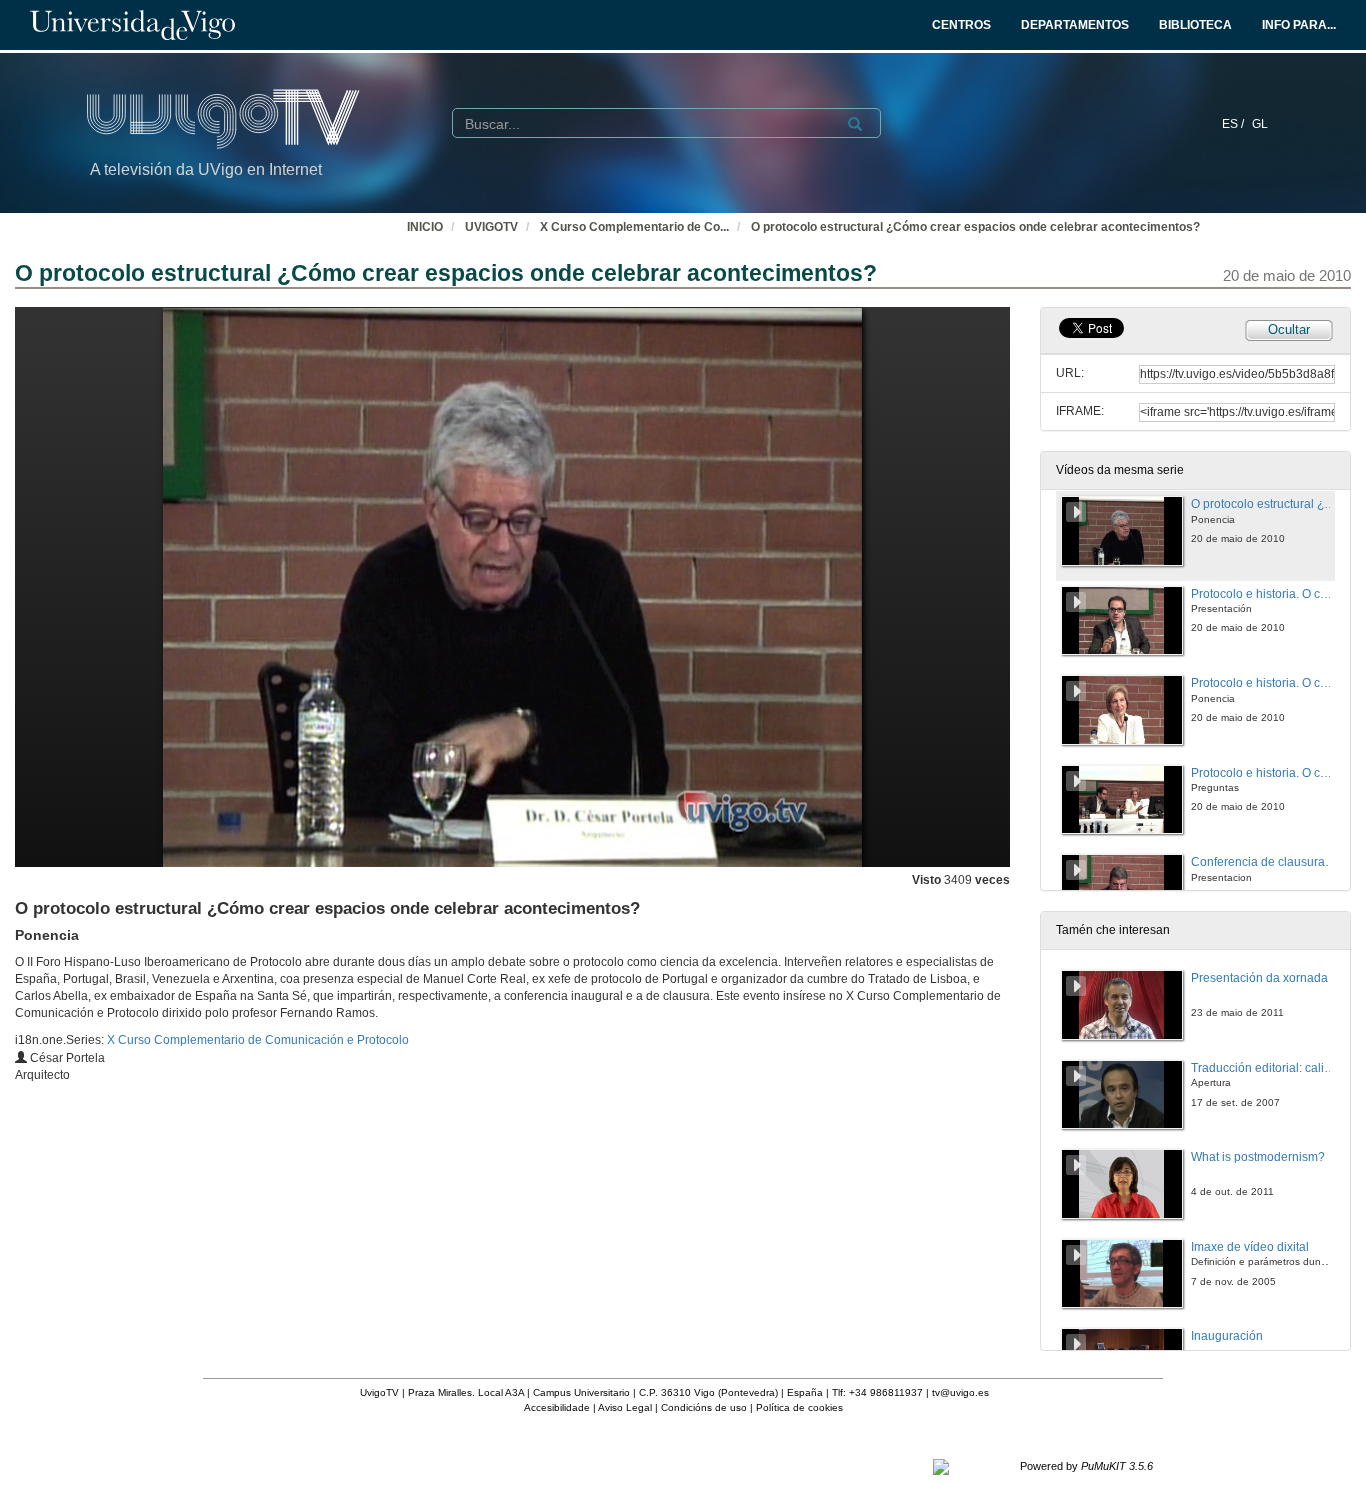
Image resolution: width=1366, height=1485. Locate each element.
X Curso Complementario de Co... (634, 227)
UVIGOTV (491, 227)
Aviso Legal (625, 1407)
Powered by (1086, 1466)
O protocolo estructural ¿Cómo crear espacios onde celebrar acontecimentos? (975, 227)
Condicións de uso (704, 1407)
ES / (1234, 124)
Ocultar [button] (1289, 329)
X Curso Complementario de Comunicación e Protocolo (258, 1040)
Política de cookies (799, 1407)
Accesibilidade (557, 1407)
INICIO (425, 227)
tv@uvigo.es (960, 1392)
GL (1260, 124)
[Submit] (855, 124)
